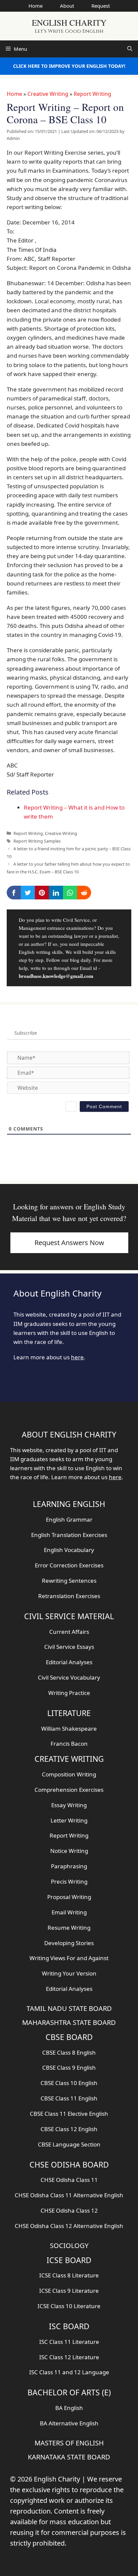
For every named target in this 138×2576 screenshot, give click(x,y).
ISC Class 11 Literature (69, 2342)
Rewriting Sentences (69, 1581)
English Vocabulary (69, 1550)
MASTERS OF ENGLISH (69, 2443)
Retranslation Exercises (69, 1596)
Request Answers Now (69, 1243)
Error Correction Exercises (69, 1565)
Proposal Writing (69, 1897)
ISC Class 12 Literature (69, 2357)
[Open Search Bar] (130, 49)
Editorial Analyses (69, 1662)
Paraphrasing (69, 1866)
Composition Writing (69, 1774)
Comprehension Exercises (69, 1790)
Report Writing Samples (37, 841)
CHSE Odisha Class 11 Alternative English (69, 2195)
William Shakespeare (69, 1729)
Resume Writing (69, 1928)
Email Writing (69, 1912)
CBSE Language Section (69, 2144)
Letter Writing (69, 1820)
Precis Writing (69, 1881)
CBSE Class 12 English (69, 2129)
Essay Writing (69, 1805)
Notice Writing (69, 1851)
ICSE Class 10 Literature (69, 2306)
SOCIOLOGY (69, 2246)
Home (36, 6)
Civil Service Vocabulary (69, 1677)
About (67, 6)
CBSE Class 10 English (69, 2083)
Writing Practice (69, 1693)
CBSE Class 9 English (69, 2068)
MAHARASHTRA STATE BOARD (69, 2022)
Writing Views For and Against (69, 1958)
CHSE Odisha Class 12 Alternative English (69, 2226)
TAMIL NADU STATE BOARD (69, 2008)
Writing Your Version (69, 1973)
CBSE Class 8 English (69, 2052)
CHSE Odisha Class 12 (69, 2210)
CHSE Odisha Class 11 (69, 2180)
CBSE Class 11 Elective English (69, 2114)
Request (101, 6)
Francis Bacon (69, 1744)
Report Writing (92, 94)
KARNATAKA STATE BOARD (69, 2457)
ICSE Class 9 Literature (69, 2291)
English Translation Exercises (69, 1535)
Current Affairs (69, 1632)
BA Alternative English (69, 2423)
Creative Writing (48, 94)
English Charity (69, 23)
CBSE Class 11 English (69, 2098)
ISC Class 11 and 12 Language (69, 2372)
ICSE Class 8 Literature (69, 2275)
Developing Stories (69, 1943)
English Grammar (69, 1519)
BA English (69, 2408)
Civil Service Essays (69, 1647)
